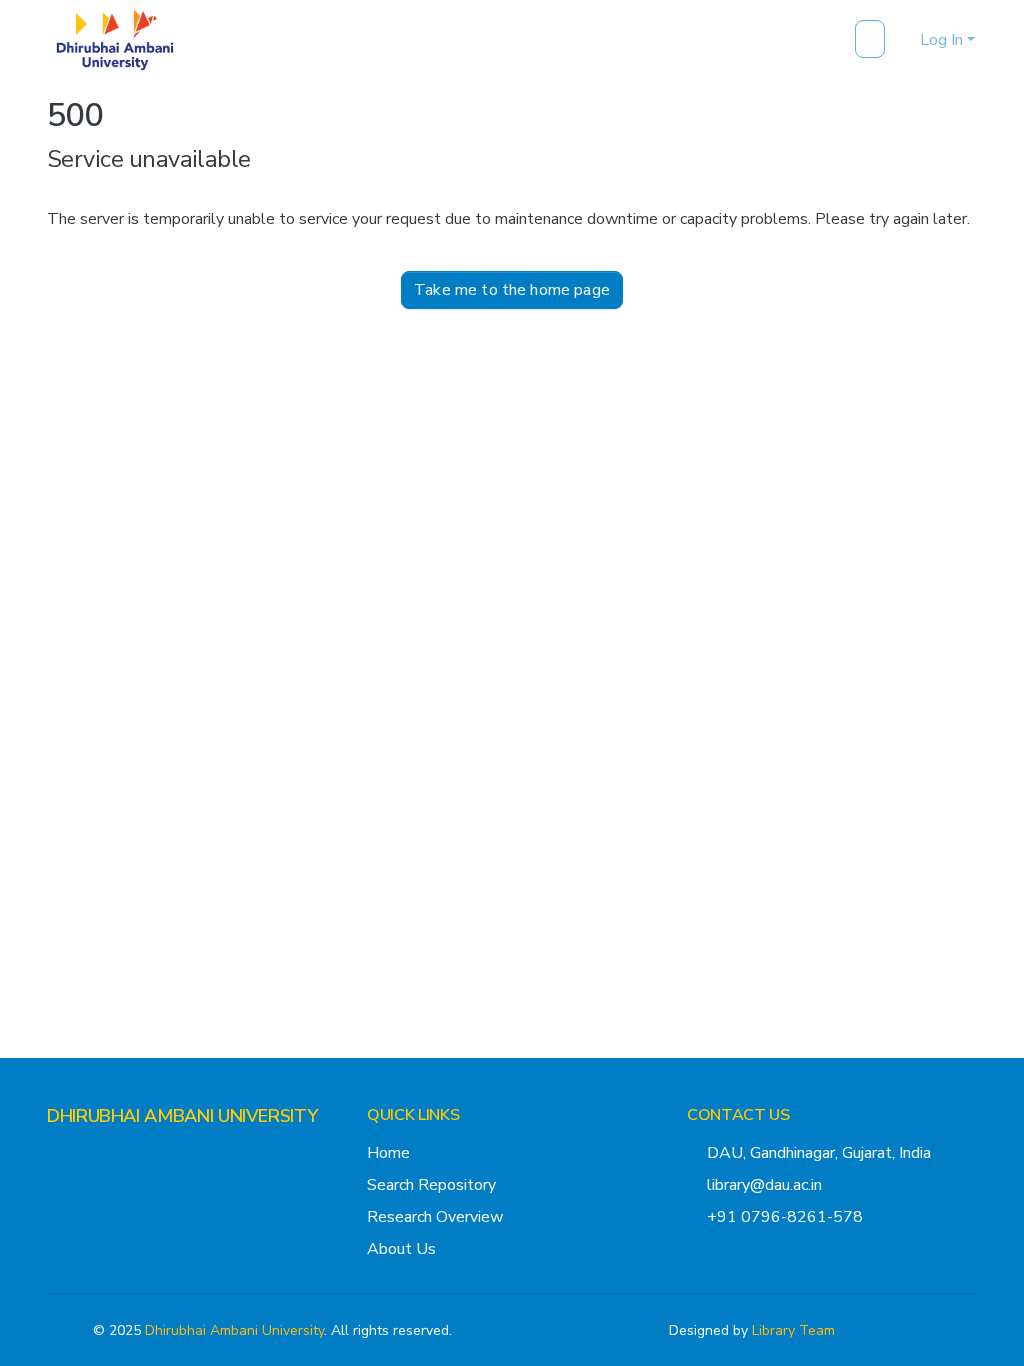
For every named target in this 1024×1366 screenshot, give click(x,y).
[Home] (115, 40)
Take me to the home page (512, 290)
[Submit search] (872, 40)
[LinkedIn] (119, 1155)
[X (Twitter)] (55, 1155)
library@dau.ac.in (764, 1185)
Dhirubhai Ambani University (234, 1330)
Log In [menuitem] (941, 40)
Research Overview (435, 1217)
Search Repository (431, 1185)
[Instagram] (87, 1155)
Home (388, 1153)
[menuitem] (901, 40)
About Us (401, 1249)
